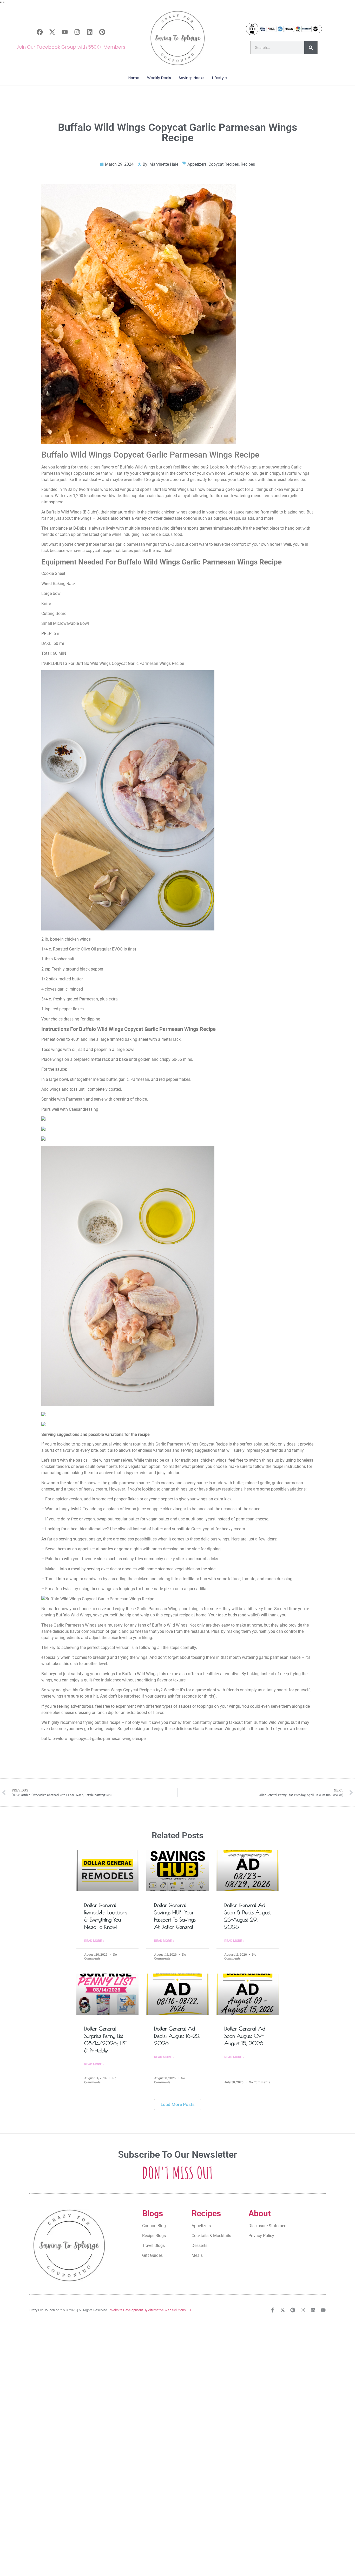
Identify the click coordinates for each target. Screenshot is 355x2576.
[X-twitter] (52, 32)
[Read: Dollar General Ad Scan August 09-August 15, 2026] (248, 1994)
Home (134, 78)
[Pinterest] (102, 32)
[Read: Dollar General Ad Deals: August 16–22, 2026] (177, 1994)
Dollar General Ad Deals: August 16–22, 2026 (177, 2036)
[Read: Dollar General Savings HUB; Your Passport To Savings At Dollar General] (177, 1871)
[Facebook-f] (272, 2310)
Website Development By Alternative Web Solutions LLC (151, 2310)
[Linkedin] (90, 32)
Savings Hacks (192, 78)
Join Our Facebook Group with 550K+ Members (71, 47)
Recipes (248, 164)
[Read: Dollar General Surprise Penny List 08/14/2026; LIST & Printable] (108, 1994)
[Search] (311, 48)
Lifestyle (219, 78)
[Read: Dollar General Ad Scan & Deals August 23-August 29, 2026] (248, 1871)
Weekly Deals (159, 78)
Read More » (94, 1941)
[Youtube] (65, 32)
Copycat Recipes (224, 164)
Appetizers (197, 164)
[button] (178, 2105)
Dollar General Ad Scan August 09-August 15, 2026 (245, 2036)
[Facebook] (40, 32)
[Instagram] (77, 32)
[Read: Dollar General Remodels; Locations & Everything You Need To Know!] (108, 1871)
